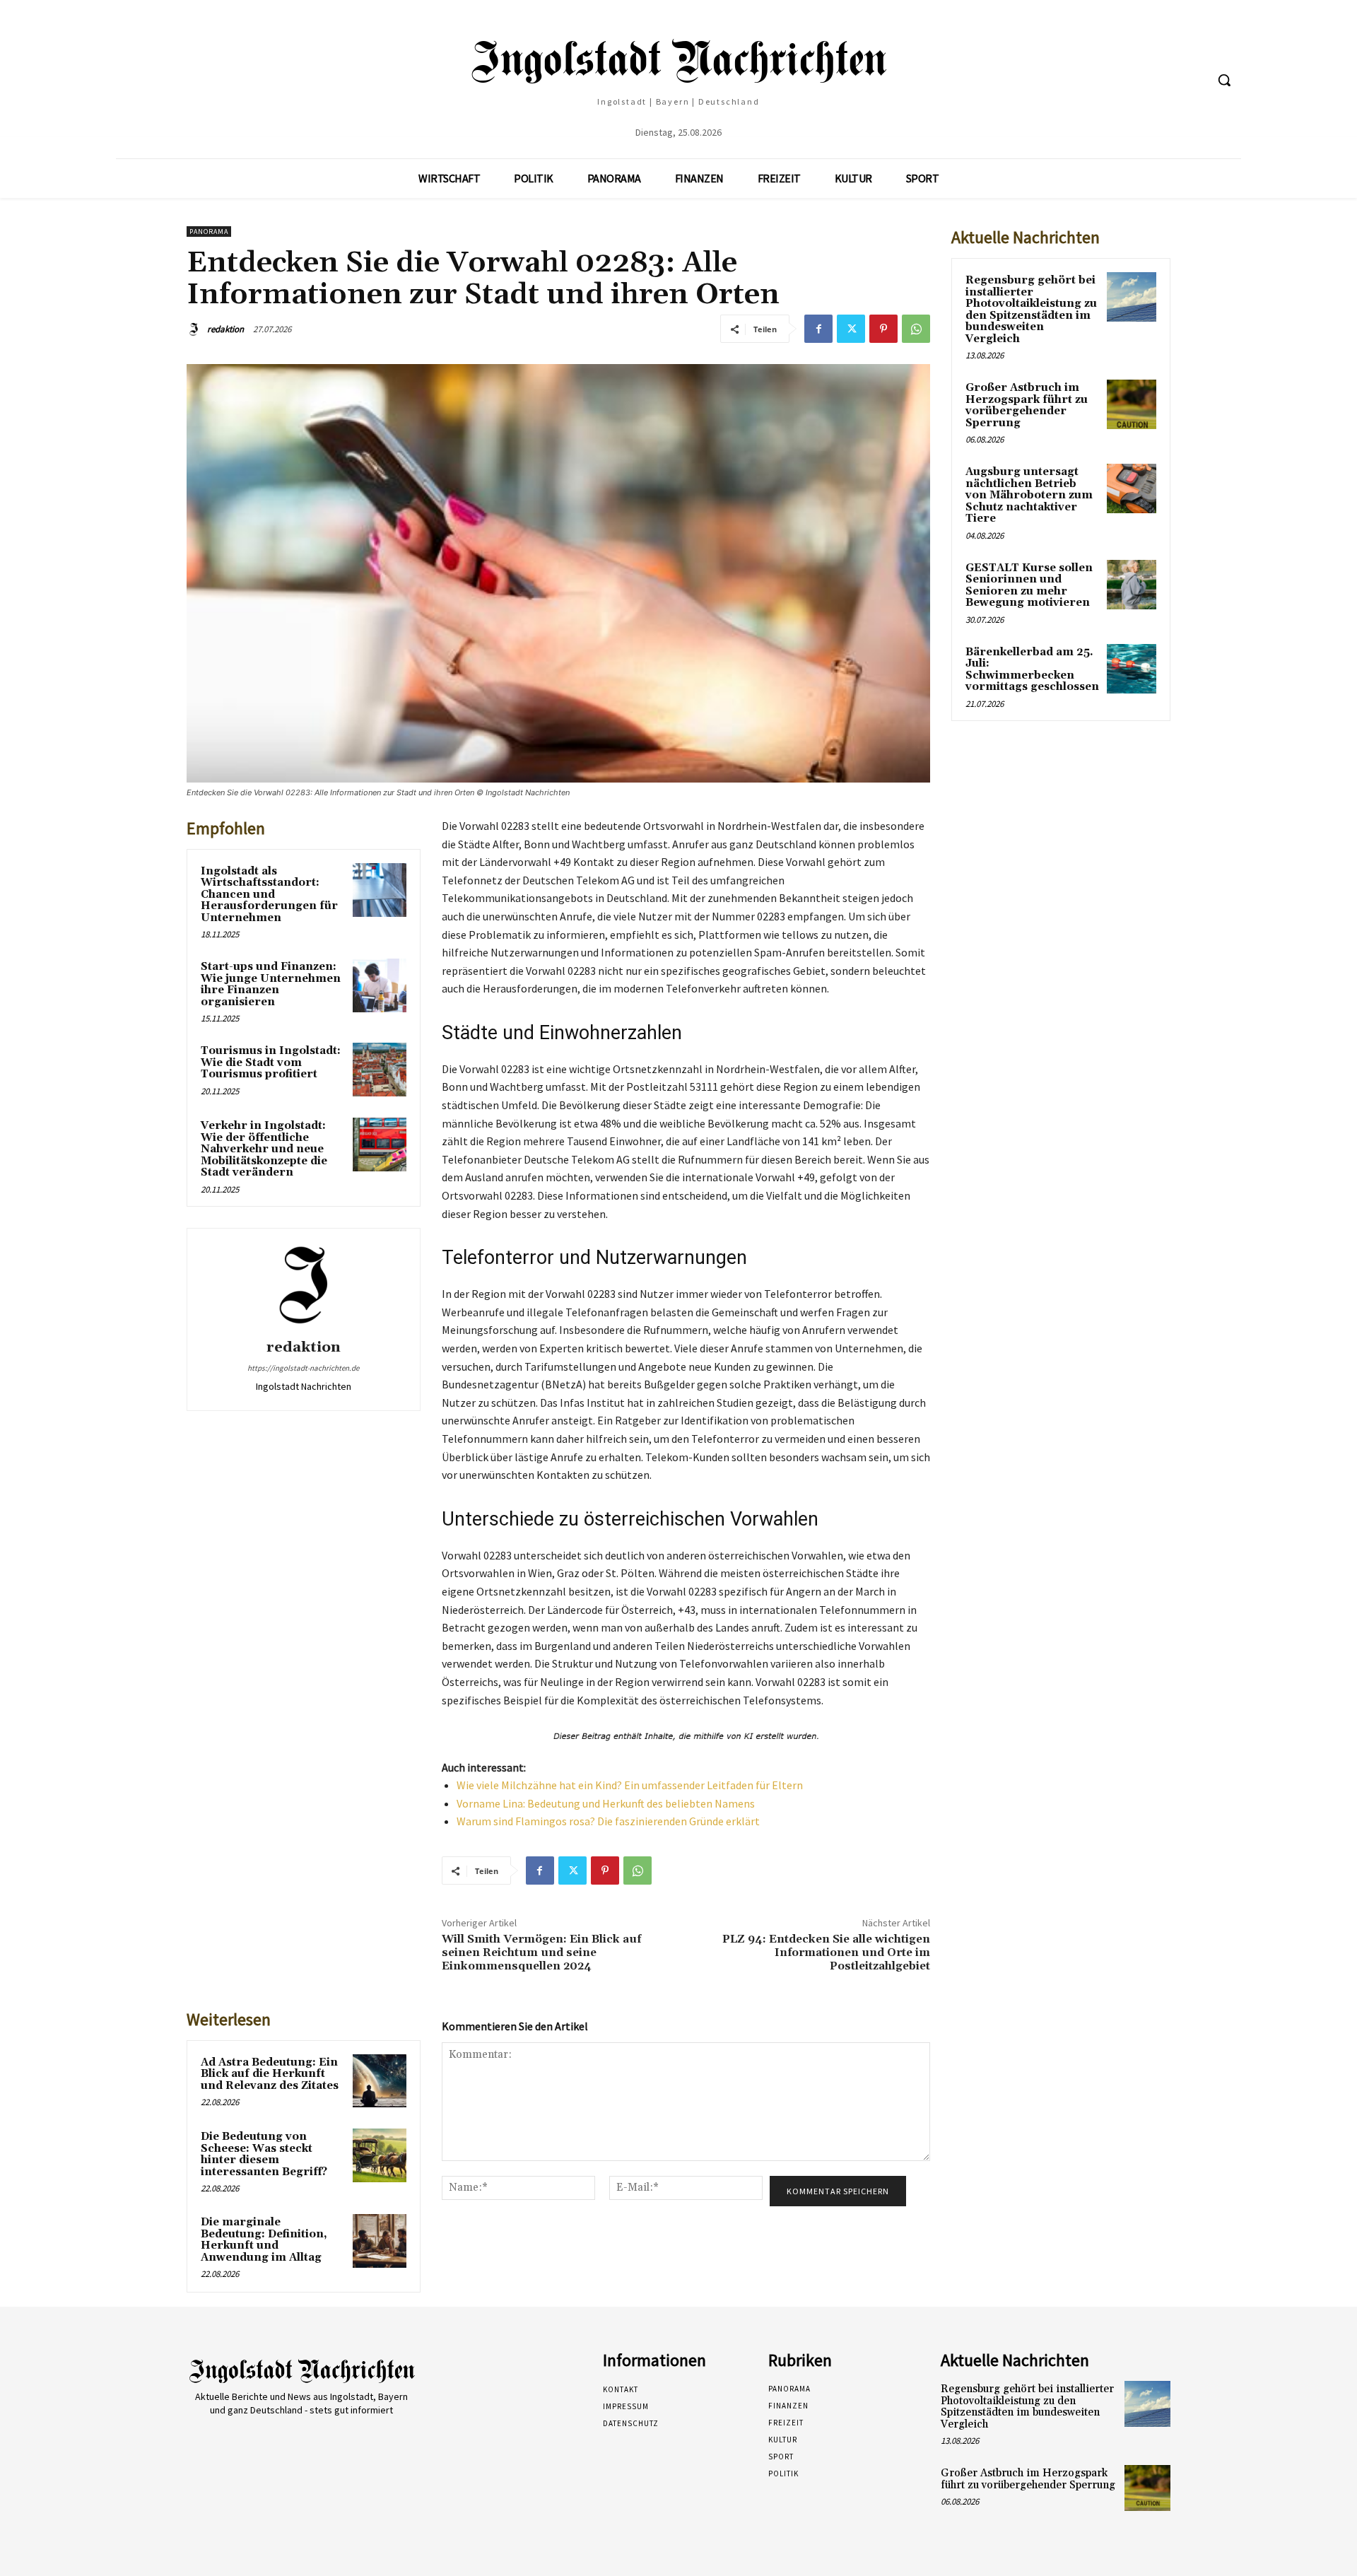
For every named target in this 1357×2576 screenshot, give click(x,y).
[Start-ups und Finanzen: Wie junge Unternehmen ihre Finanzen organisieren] (380, 985)
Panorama (209, 232)
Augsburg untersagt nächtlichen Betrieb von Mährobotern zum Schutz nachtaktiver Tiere (1029, 495)
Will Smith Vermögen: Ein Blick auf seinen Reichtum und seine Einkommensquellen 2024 (541, 1953)
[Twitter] (851, 329)
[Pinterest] (883, 329)
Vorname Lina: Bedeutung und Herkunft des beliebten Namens (606, 1803)
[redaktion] (196, 329)
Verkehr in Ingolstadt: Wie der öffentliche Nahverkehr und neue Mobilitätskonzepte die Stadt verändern (264, 1149)
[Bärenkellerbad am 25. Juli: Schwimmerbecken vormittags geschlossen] (1132, 669)
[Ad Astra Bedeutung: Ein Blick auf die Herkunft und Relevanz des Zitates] (380, 2081)
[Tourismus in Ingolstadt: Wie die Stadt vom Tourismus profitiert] (380, 1070)
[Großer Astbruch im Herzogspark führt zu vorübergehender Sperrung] (1132, 404)
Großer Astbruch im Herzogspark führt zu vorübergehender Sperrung (1027, 405)
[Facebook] (818, 329)
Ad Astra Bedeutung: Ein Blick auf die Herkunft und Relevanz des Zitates (270, 2074)
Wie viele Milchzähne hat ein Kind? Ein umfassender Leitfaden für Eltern (630, 1785)
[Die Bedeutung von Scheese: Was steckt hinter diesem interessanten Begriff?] (380, 2155)
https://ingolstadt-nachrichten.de (303, 1368)
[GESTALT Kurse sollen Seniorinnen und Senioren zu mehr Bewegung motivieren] (1132, 585)
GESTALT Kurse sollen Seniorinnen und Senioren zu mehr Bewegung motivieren (1029, 586)
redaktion (225, 329)
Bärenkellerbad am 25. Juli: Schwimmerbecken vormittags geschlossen (1032, 670)
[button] (1224, 80)
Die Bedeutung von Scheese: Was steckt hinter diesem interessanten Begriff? (264, 2154)
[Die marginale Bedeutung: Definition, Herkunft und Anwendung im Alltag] (380, 2241)
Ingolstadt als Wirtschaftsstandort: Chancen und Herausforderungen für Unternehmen (269, 895)
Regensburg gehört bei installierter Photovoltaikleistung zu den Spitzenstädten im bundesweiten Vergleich (1031, 310)
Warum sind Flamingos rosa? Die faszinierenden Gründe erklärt (608, 1821)
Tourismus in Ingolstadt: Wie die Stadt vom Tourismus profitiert (271, 1062)
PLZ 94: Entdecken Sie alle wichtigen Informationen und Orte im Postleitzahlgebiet (826, 1953)
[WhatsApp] (916, 329)
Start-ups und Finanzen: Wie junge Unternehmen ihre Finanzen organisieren (271, 984)
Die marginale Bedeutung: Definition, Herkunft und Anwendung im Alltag (264, 2240)
